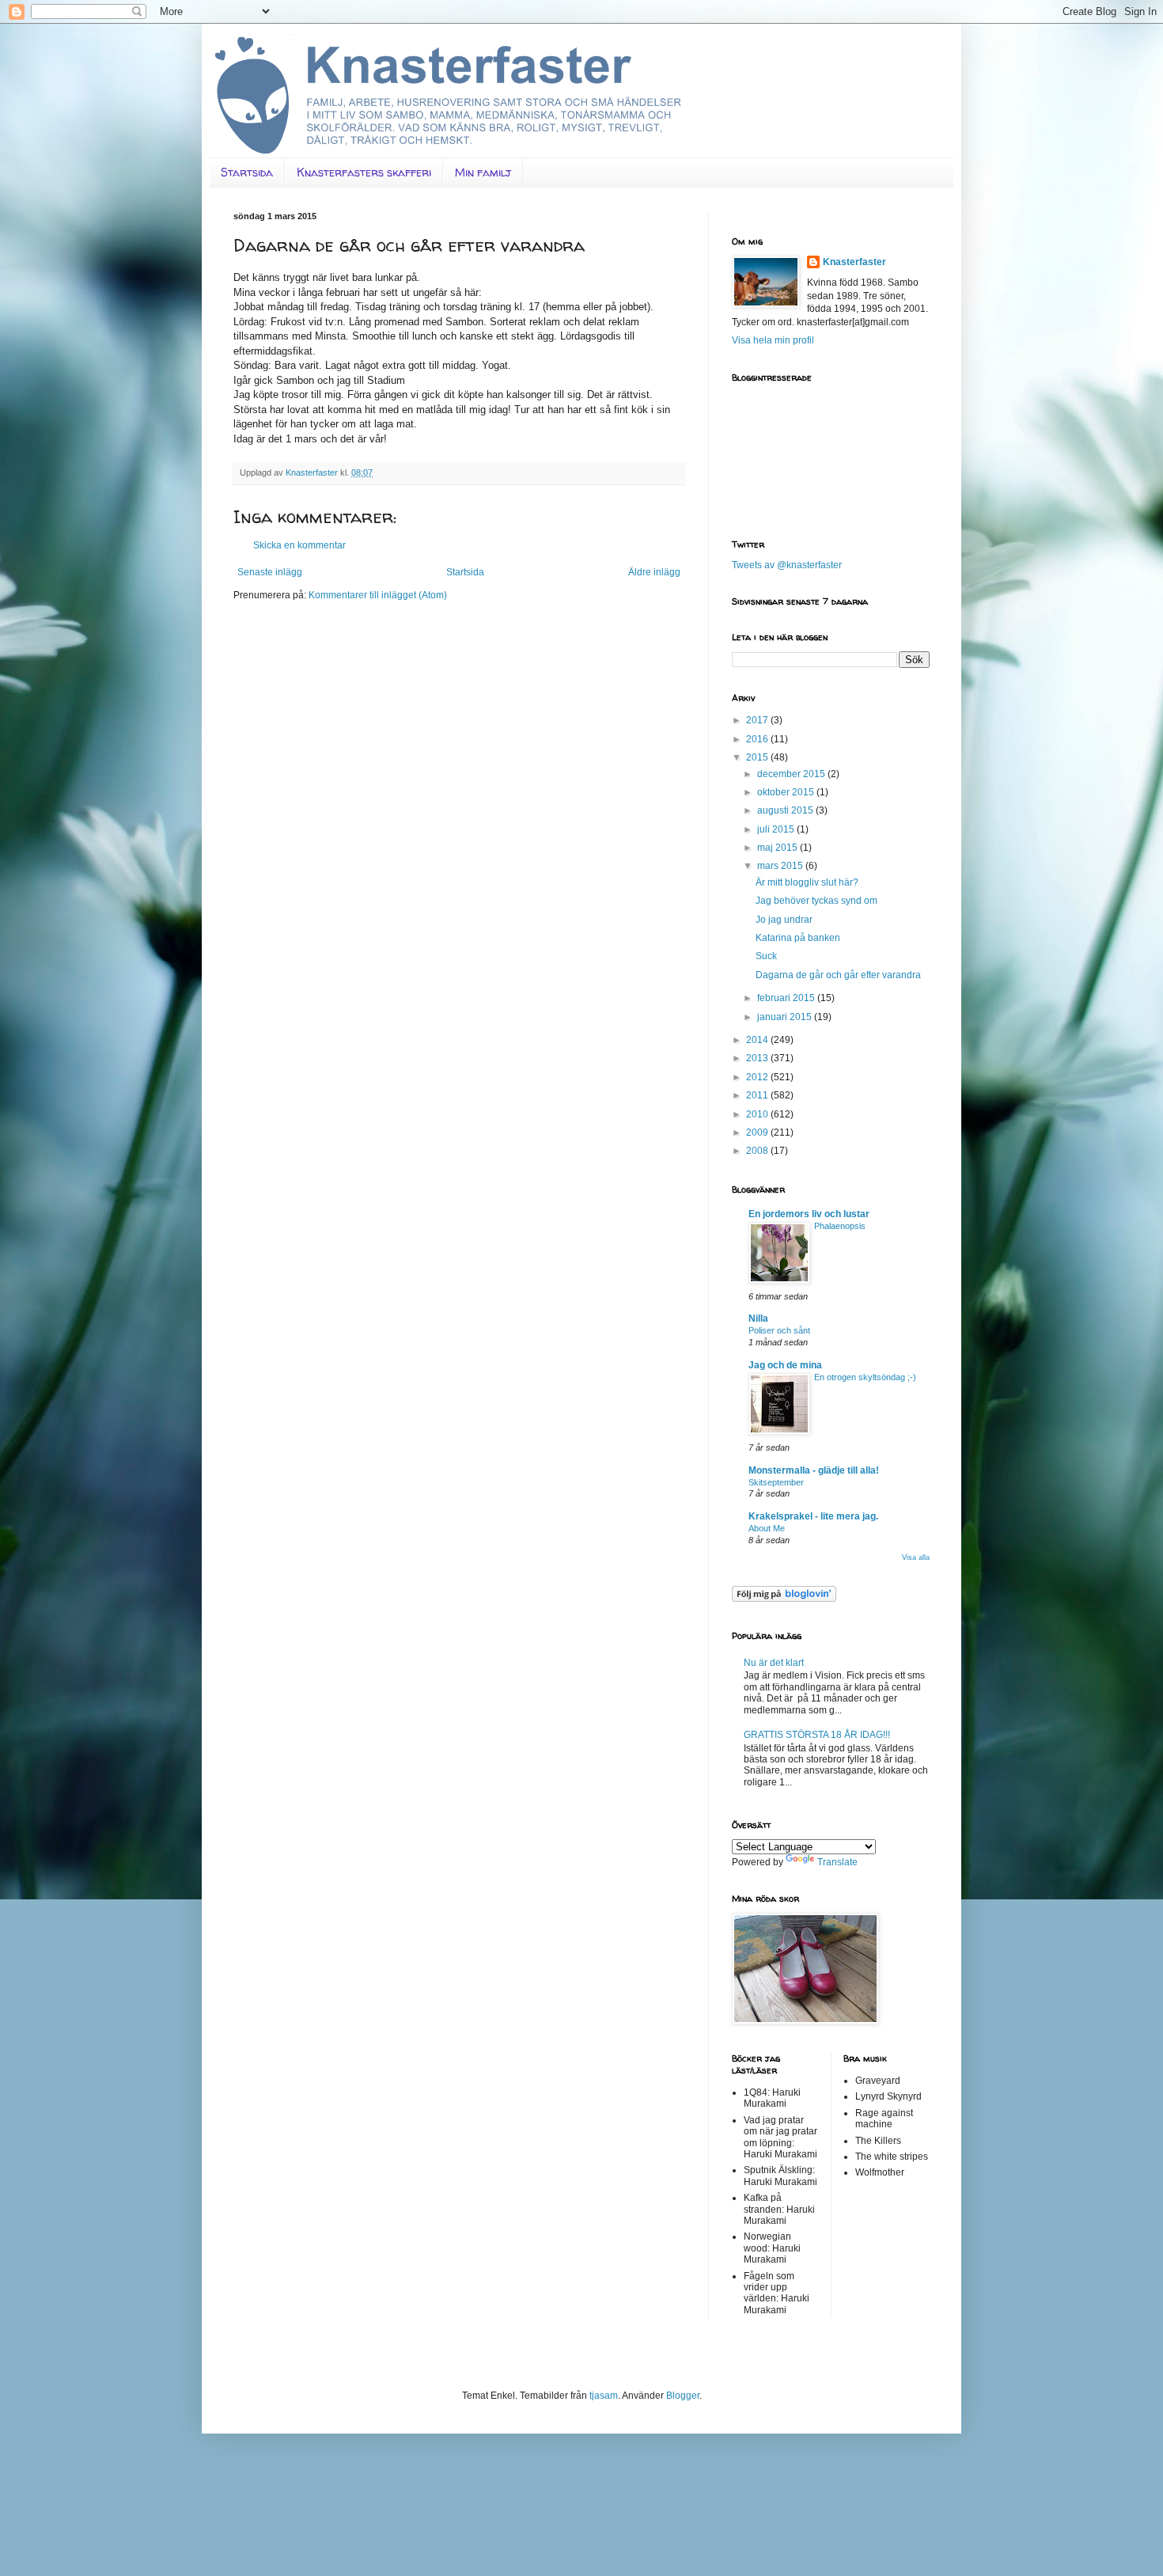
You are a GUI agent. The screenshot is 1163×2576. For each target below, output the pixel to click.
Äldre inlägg (654, 572)
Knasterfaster (854, 262)
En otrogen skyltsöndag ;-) (865, 1377)
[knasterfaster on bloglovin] (784, 1599)
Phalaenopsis (840, 1226)
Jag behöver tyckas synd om (816, 901)
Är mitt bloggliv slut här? (807, 882)
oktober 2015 (787, 792)
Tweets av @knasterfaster (787, 565)
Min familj (483, 172)
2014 (758, 1040)
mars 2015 (781, 866)
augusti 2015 (786, 810)
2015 (758, 757)
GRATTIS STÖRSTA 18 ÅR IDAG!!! (817, 1735)
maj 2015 (778, 848)
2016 (758, 739)
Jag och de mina (785, 1365)
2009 (758, 1132)
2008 (758, 1151)
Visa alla (916, 1557)
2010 (758, 1114)
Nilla (758, 1318)
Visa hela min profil (773, 340)
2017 (758, 720)
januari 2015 (786, 1017)
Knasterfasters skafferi (364, 172)
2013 (758, 1058)
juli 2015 (777, 829)
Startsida (247, 172)
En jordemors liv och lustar (809, 1214)
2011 (758, 1095)
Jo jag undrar (784, 920)
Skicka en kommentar (299, 545)
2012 (758, 1077)
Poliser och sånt (779, 1330)
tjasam (604, 2396)
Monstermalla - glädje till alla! (814, 1470)
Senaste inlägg (270, 572)
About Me (767, 1528)
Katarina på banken (798, 938)
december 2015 (792, 774)
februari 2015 (787, 998)
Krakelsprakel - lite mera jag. (813, 1516)
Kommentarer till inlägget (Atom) (378, 595)
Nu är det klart (774, 1663)
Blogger (683, 2396)
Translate (837, 1862)
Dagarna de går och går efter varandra (838, 975)
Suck (766, 956)
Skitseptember (776, 1482)
